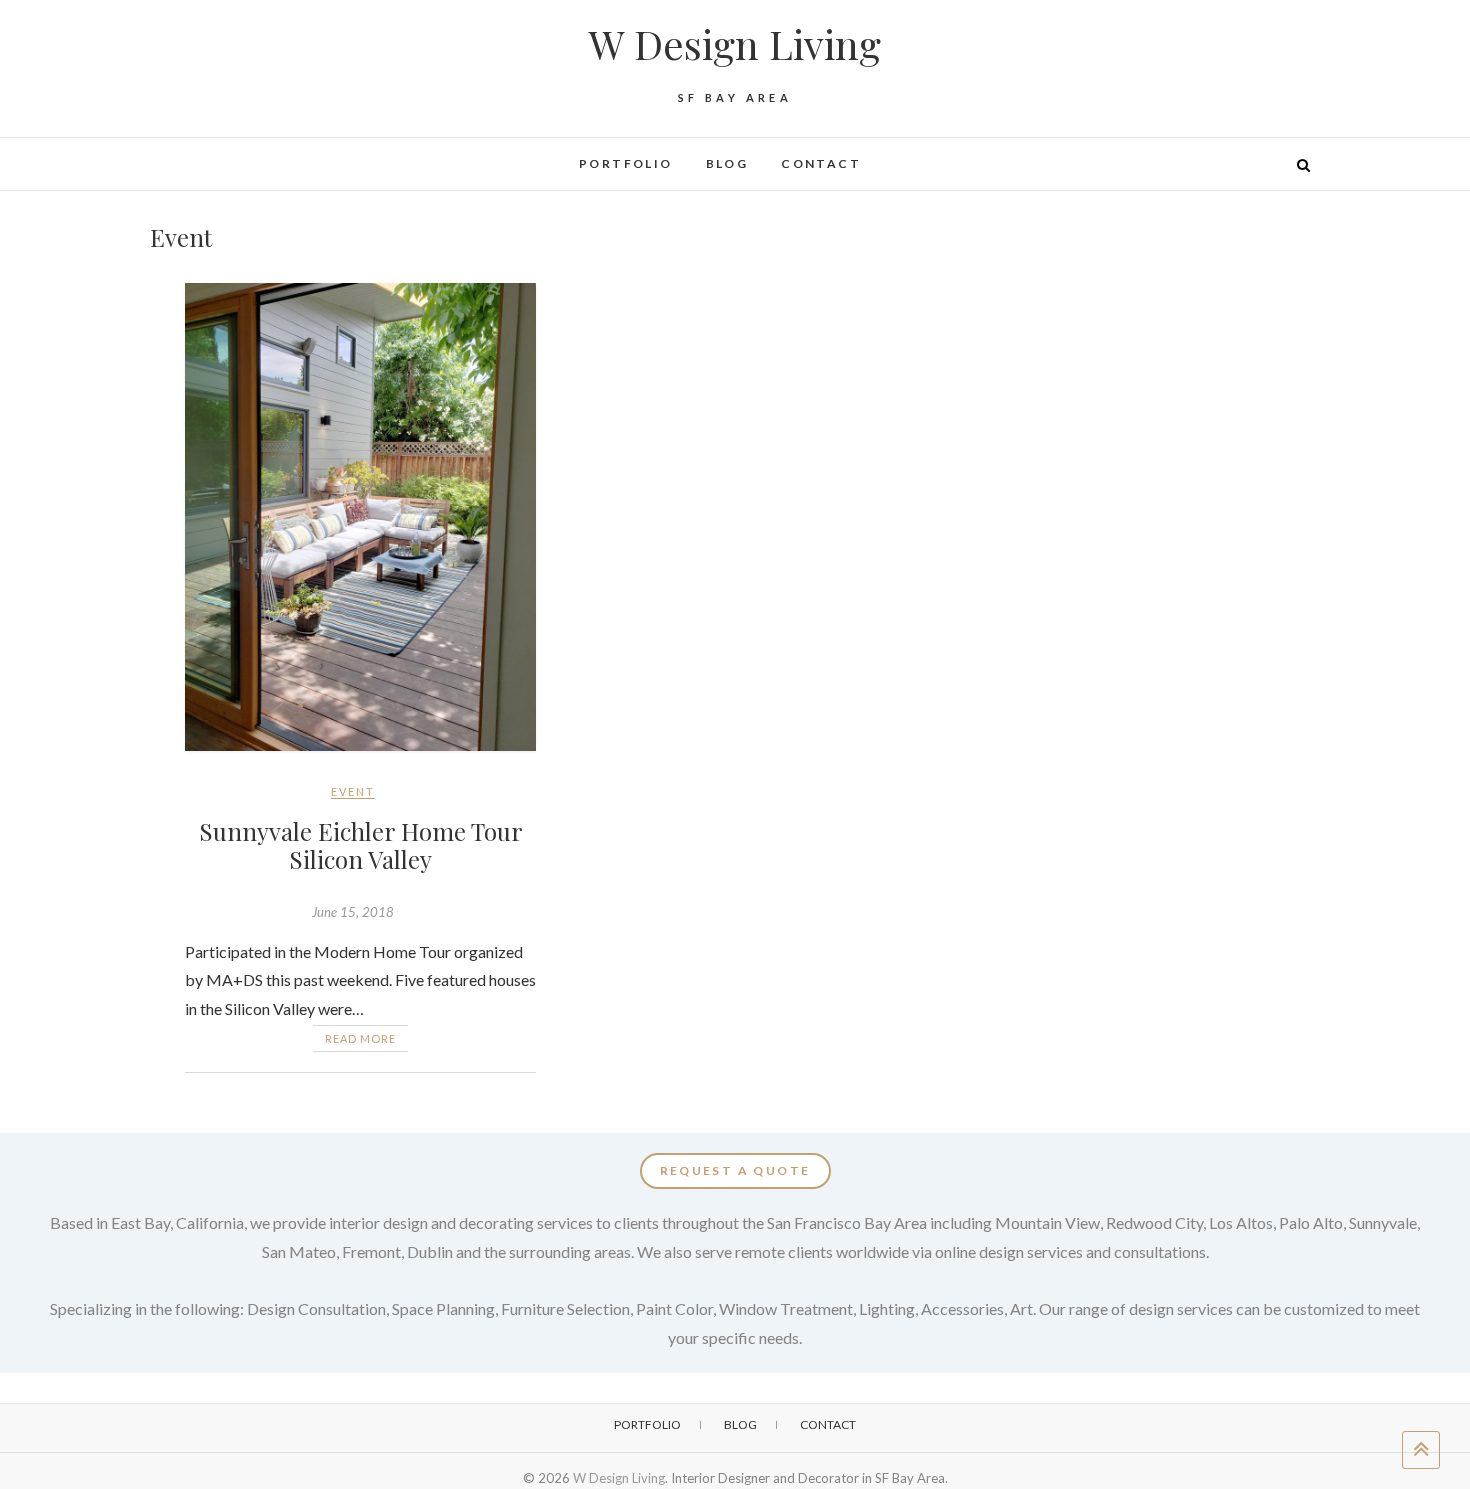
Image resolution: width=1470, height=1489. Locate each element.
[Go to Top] (1421, 1450)
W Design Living (735, 44)
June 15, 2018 (353, 912)
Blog (727, 163)
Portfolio (626, 163)
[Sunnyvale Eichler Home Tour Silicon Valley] (360, 517)
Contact (821, 163)
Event (353, 791)
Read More (360, 1038)
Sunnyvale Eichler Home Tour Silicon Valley (361, 845)
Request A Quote (735, 1170)
